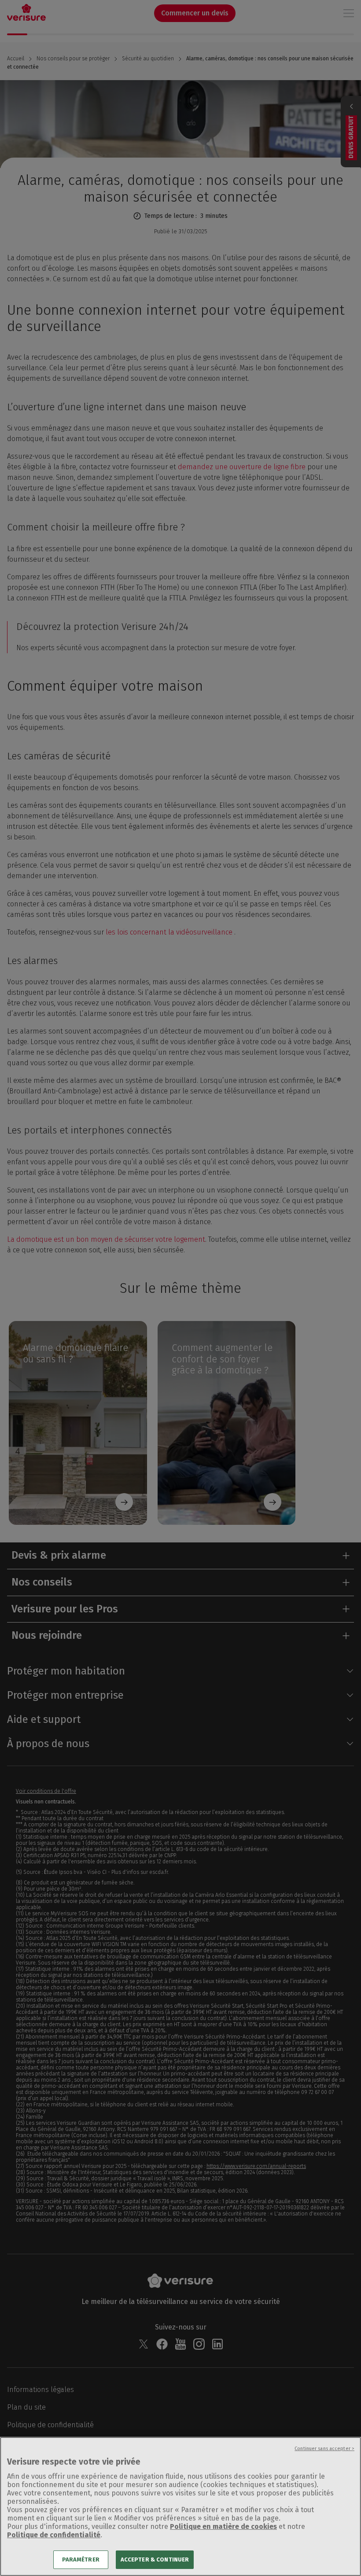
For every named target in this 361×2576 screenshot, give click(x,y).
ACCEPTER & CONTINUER (155, 2559)
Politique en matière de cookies (223, 2526)
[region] (180, 2506)
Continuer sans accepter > (324, 2449)
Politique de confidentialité (54, 2535)
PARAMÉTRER (81, 2559)
